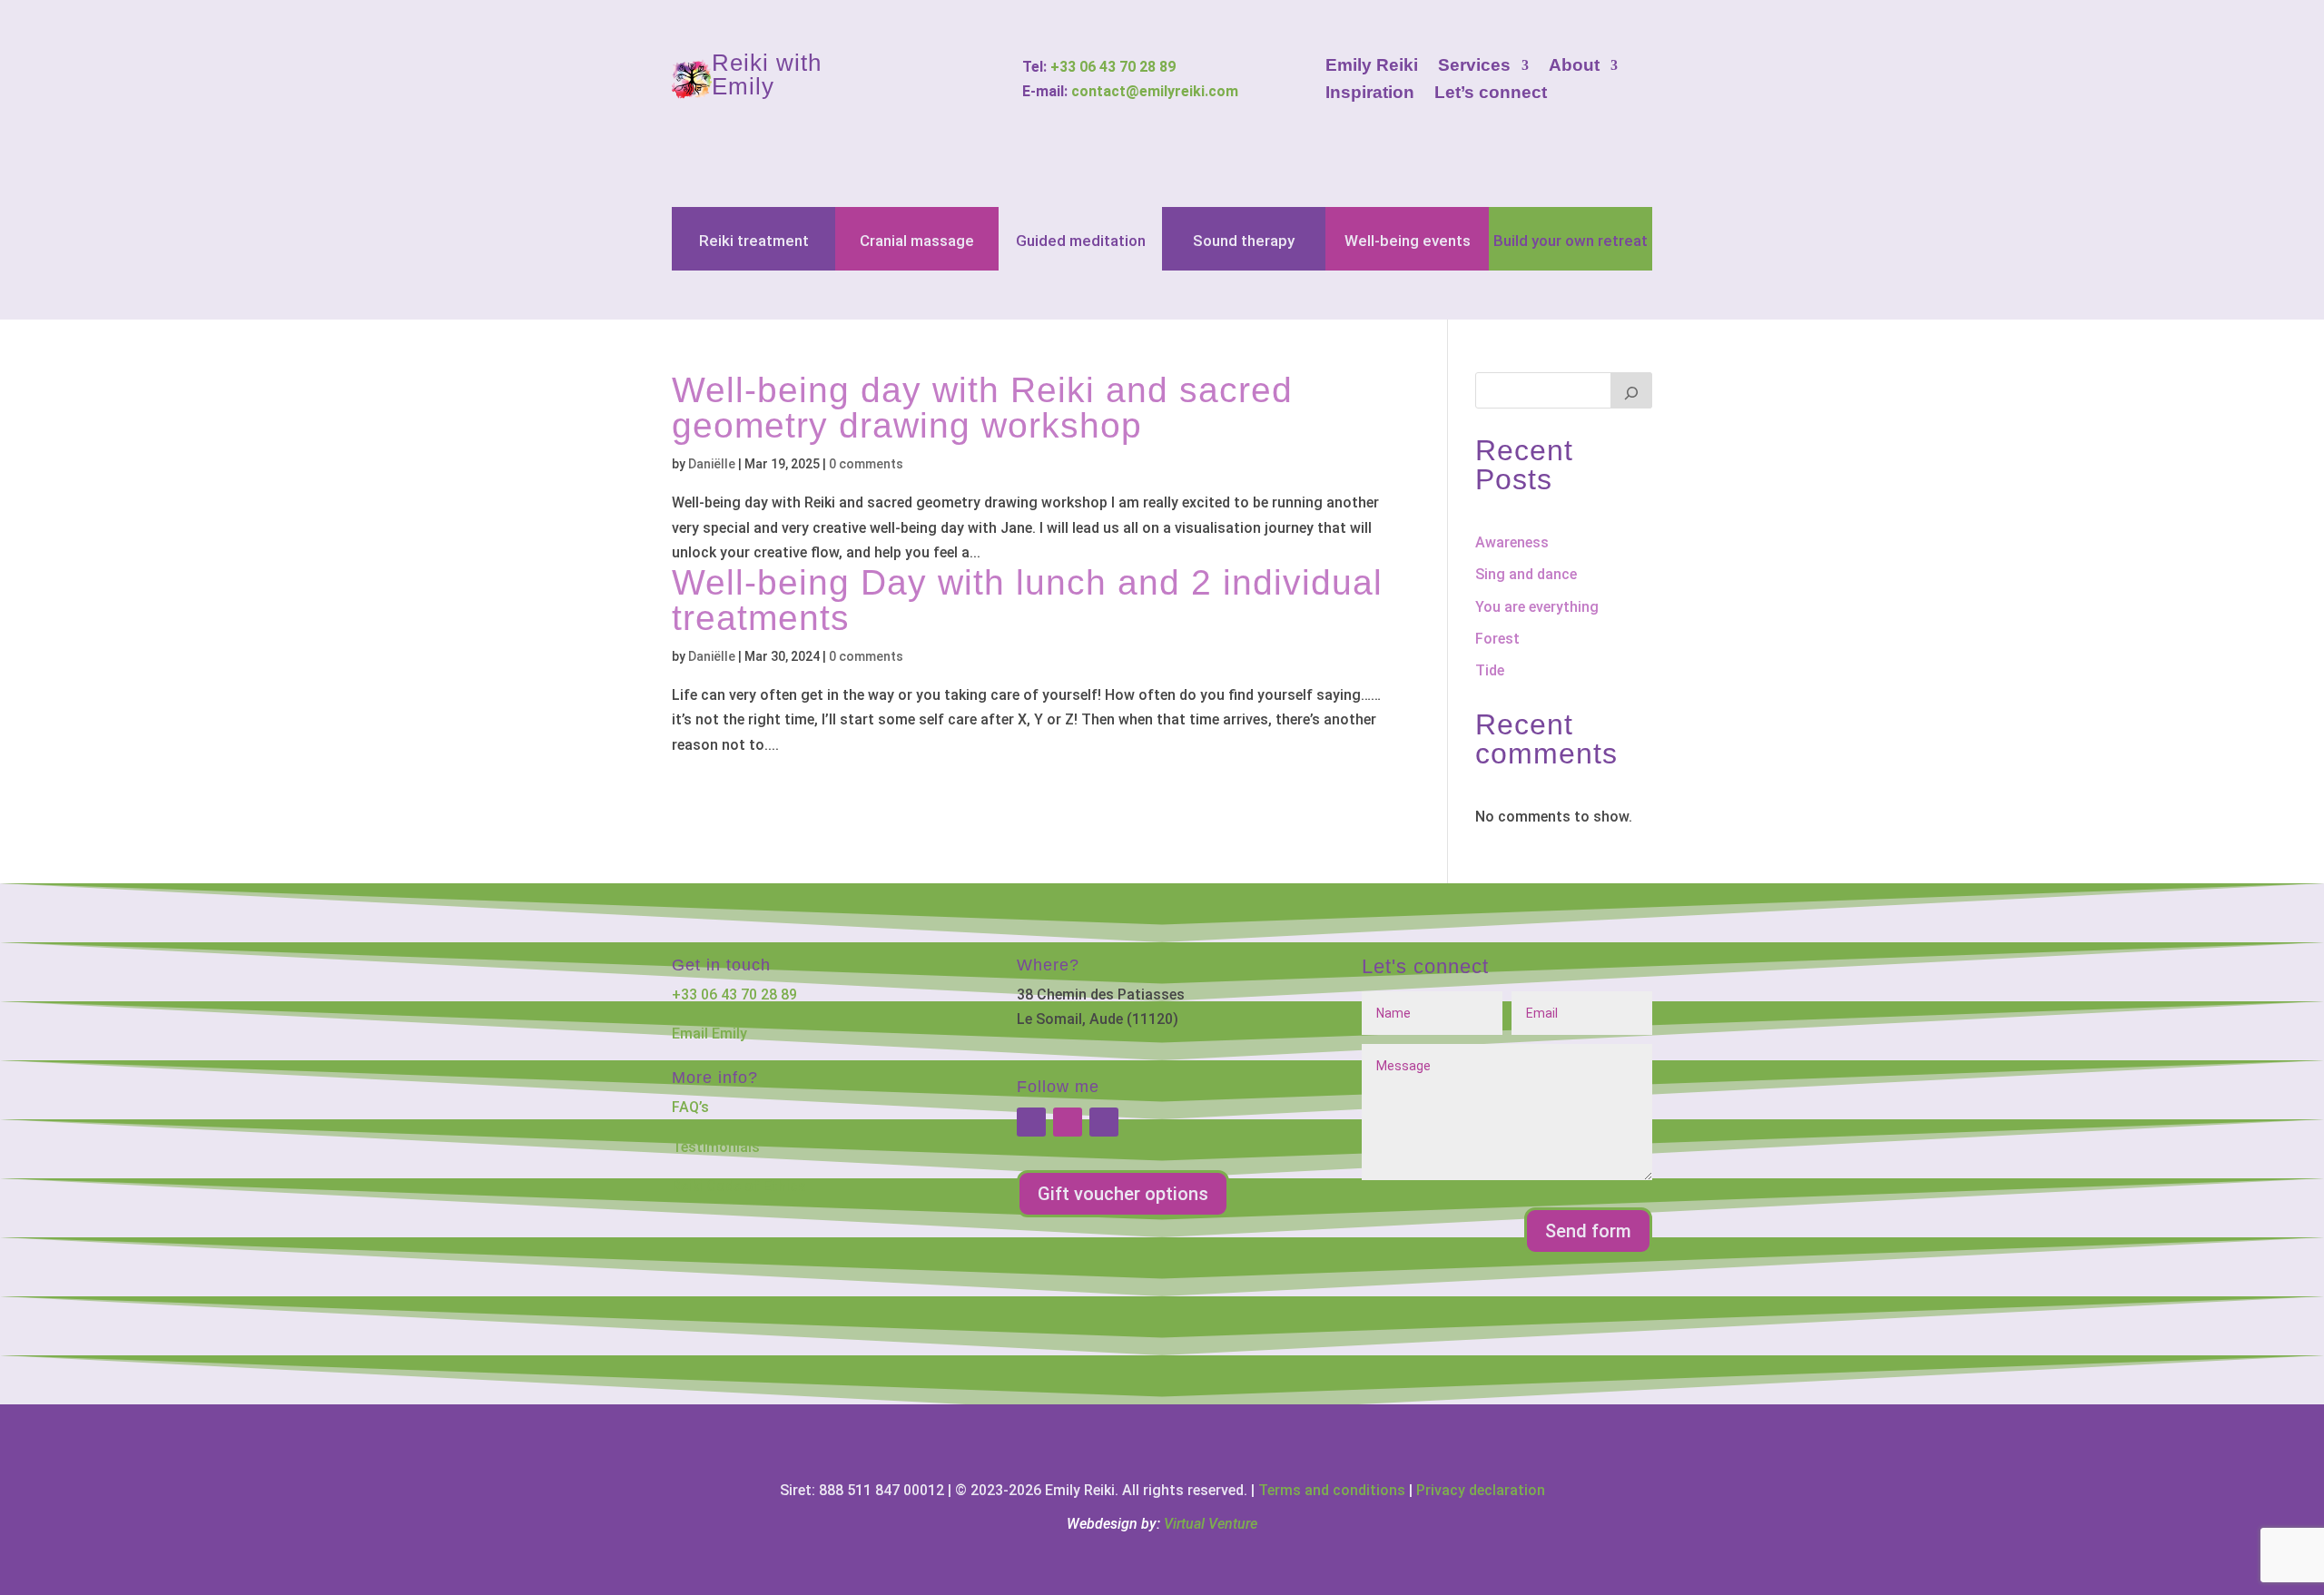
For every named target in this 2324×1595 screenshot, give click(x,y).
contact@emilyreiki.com (1155, 91)
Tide (1490, 670)
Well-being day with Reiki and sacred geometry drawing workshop (982, 408)
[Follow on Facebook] (1031, 1122)
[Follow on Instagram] (1068, 1122)
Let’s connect (1491, 94)
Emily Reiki (1372, 67)
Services (1474, 67)
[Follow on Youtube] (1104, 1122)
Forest (1497, 639)
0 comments (866, 464)
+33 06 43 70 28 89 (1113, 67)
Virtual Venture (1211, 1524)
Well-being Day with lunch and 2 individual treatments (1027, 600)
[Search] (1631, 390)
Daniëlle (712, 464)
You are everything (1537, 607)
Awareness (1512, 542)
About (1574, 67)
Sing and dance (1526, 574)
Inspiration (1370, 94)
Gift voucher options (1123, 1194)
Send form (1588, 1231)
